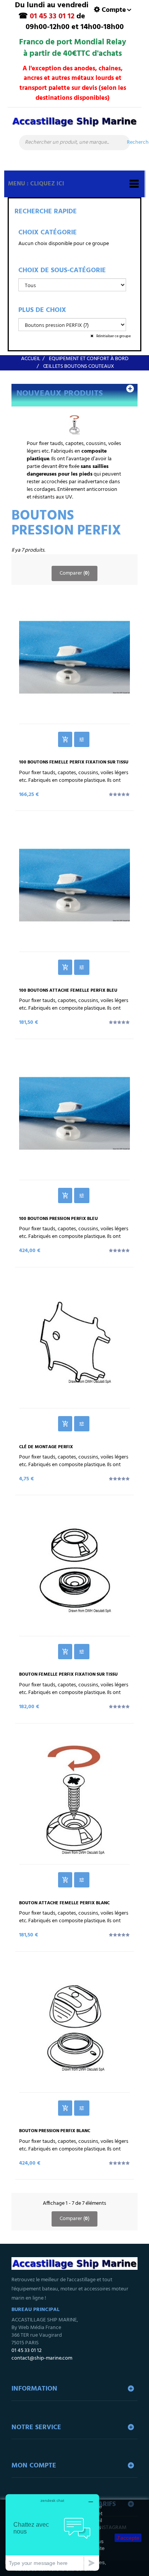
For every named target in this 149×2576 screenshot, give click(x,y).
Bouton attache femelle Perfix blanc (64, 1903)
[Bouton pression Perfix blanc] (74, 2026)
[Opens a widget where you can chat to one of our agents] (52, 2532)
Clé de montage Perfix (46, 1447)
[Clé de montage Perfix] (74, 1342)
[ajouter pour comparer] (82, 739)
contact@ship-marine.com (42, 2358)
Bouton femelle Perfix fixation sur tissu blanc (68, 1677)
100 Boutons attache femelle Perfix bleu (68, 991)
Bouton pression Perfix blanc (55, 2131)
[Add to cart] (65, 739)
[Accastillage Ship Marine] (74, 125)
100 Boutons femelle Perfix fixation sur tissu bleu (74, 765)
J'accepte (128, 2538)
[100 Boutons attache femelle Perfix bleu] (74, 885)
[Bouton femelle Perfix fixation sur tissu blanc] (74, 1569)
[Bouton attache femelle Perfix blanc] (74, 1798)
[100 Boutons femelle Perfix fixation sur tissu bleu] (74, 657)
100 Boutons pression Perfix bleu (58, 1219)
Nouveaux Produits (60, 394)
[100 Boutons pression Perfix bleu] (74, 1113)
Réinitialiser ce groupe (113, 336)
